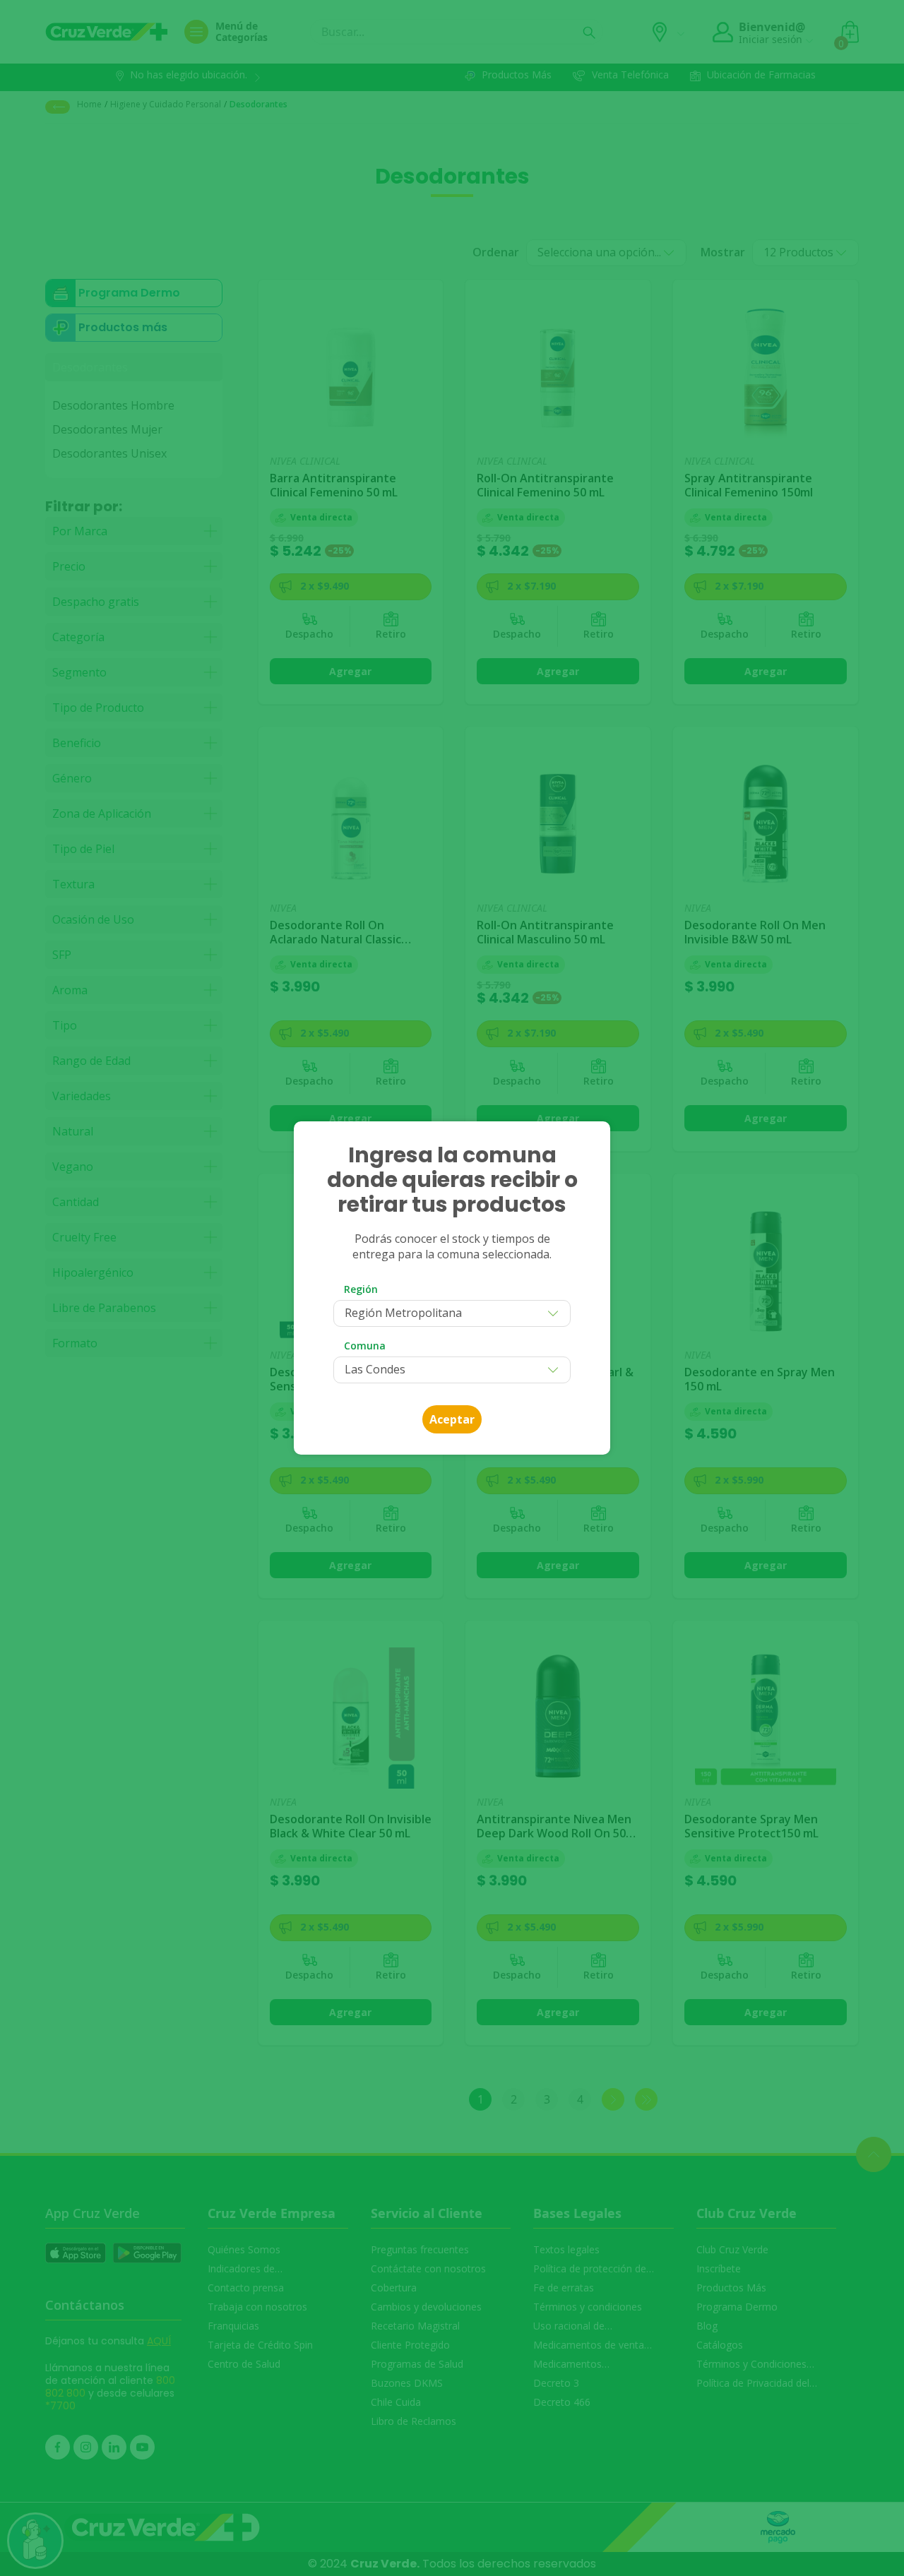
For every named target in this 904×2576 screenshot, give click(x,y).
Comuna (365, 1346)
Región (361, 1289)
